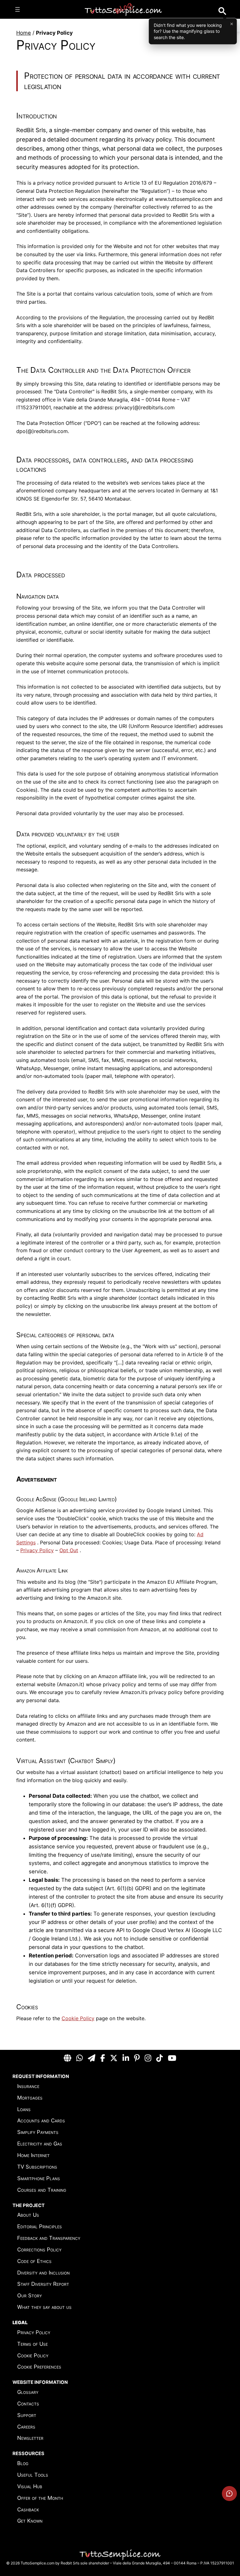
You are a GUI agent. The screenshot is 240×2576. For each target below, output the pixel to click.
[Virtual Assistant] (229, 2494)
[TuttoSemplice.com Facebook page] (103, 2058)
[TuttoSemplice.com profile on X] (114, 2058)
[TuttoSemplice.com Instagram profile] (148, 2058)
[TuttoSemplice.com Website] (67, 2058)
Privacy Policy (37, 1550)
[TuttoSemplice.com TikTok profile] (160, 2058)
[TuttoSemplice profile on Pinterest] (137, 2058)
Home (24, 33)
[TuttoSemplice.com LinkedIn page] (126, 2058)
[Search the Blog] (222, 11)
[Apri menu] (17, 9)
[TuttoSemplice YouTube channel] (172, 2058)
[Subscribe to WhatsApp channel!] (80, 2058)
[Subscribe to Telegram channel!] (92, 2058)
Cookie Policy (78, 2018)
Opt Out (69, 1550)
